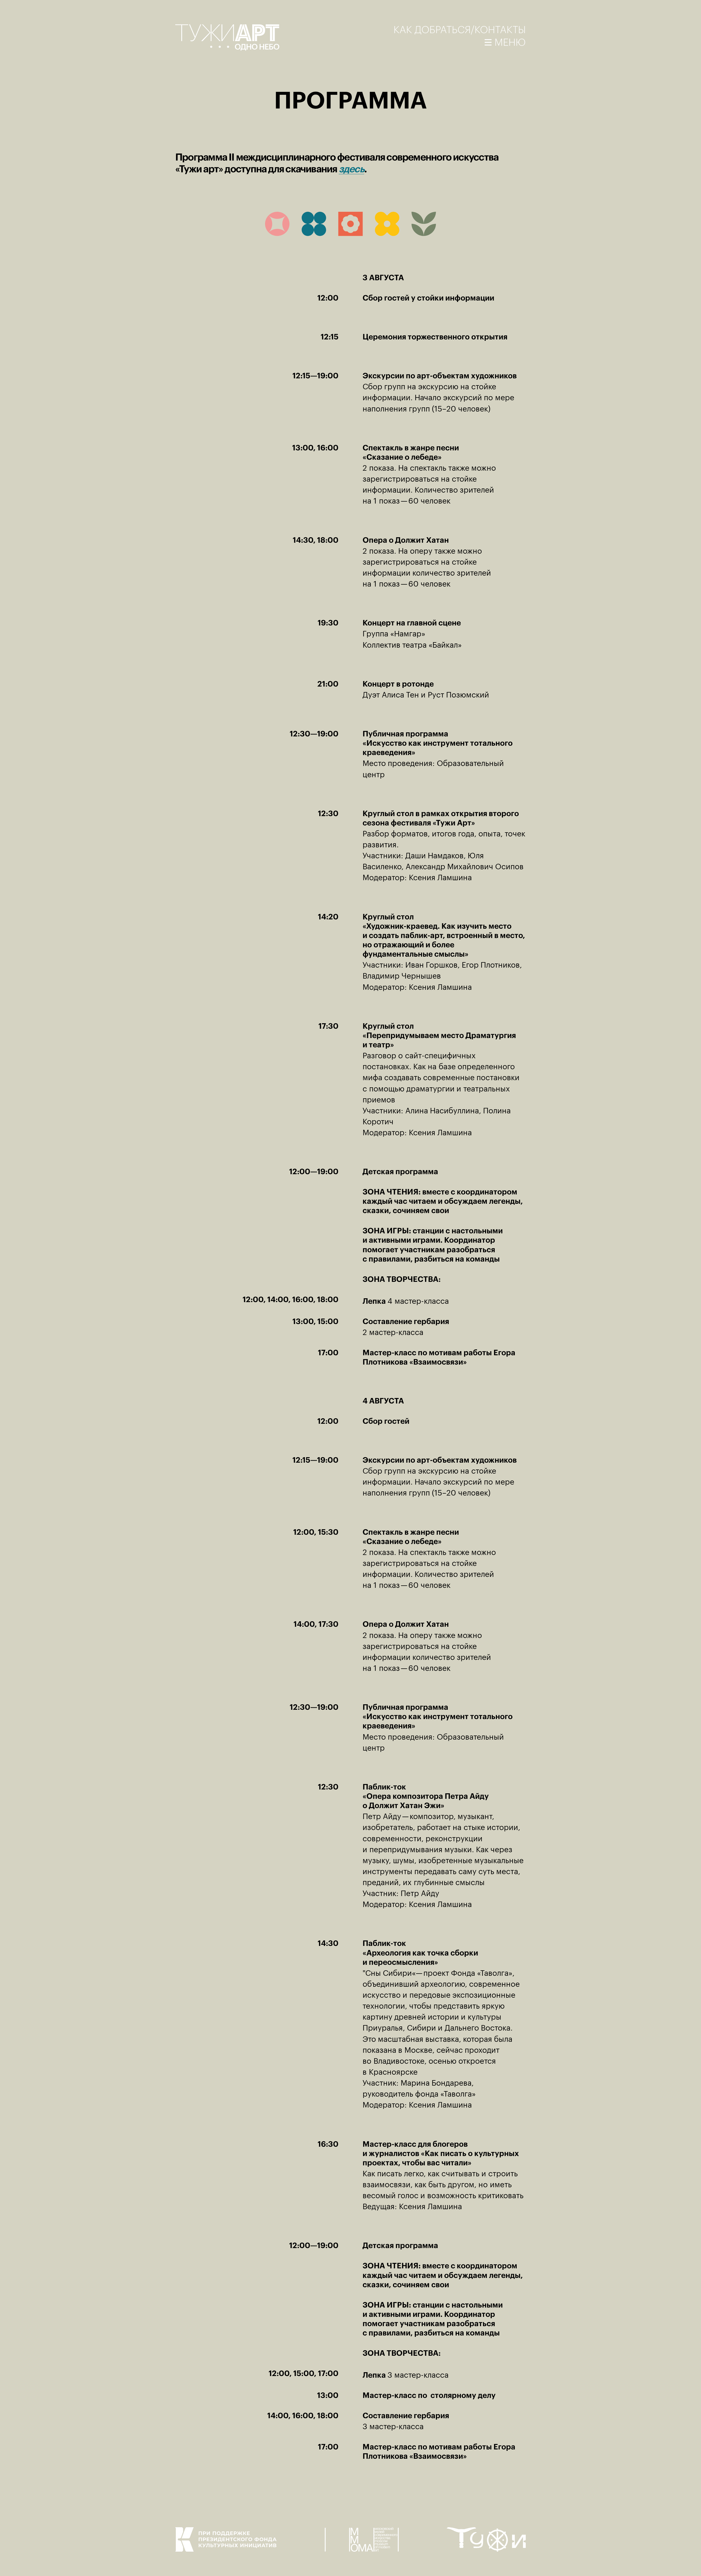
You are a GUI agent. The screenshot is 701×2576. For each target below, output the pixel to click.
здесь (351, 169)
